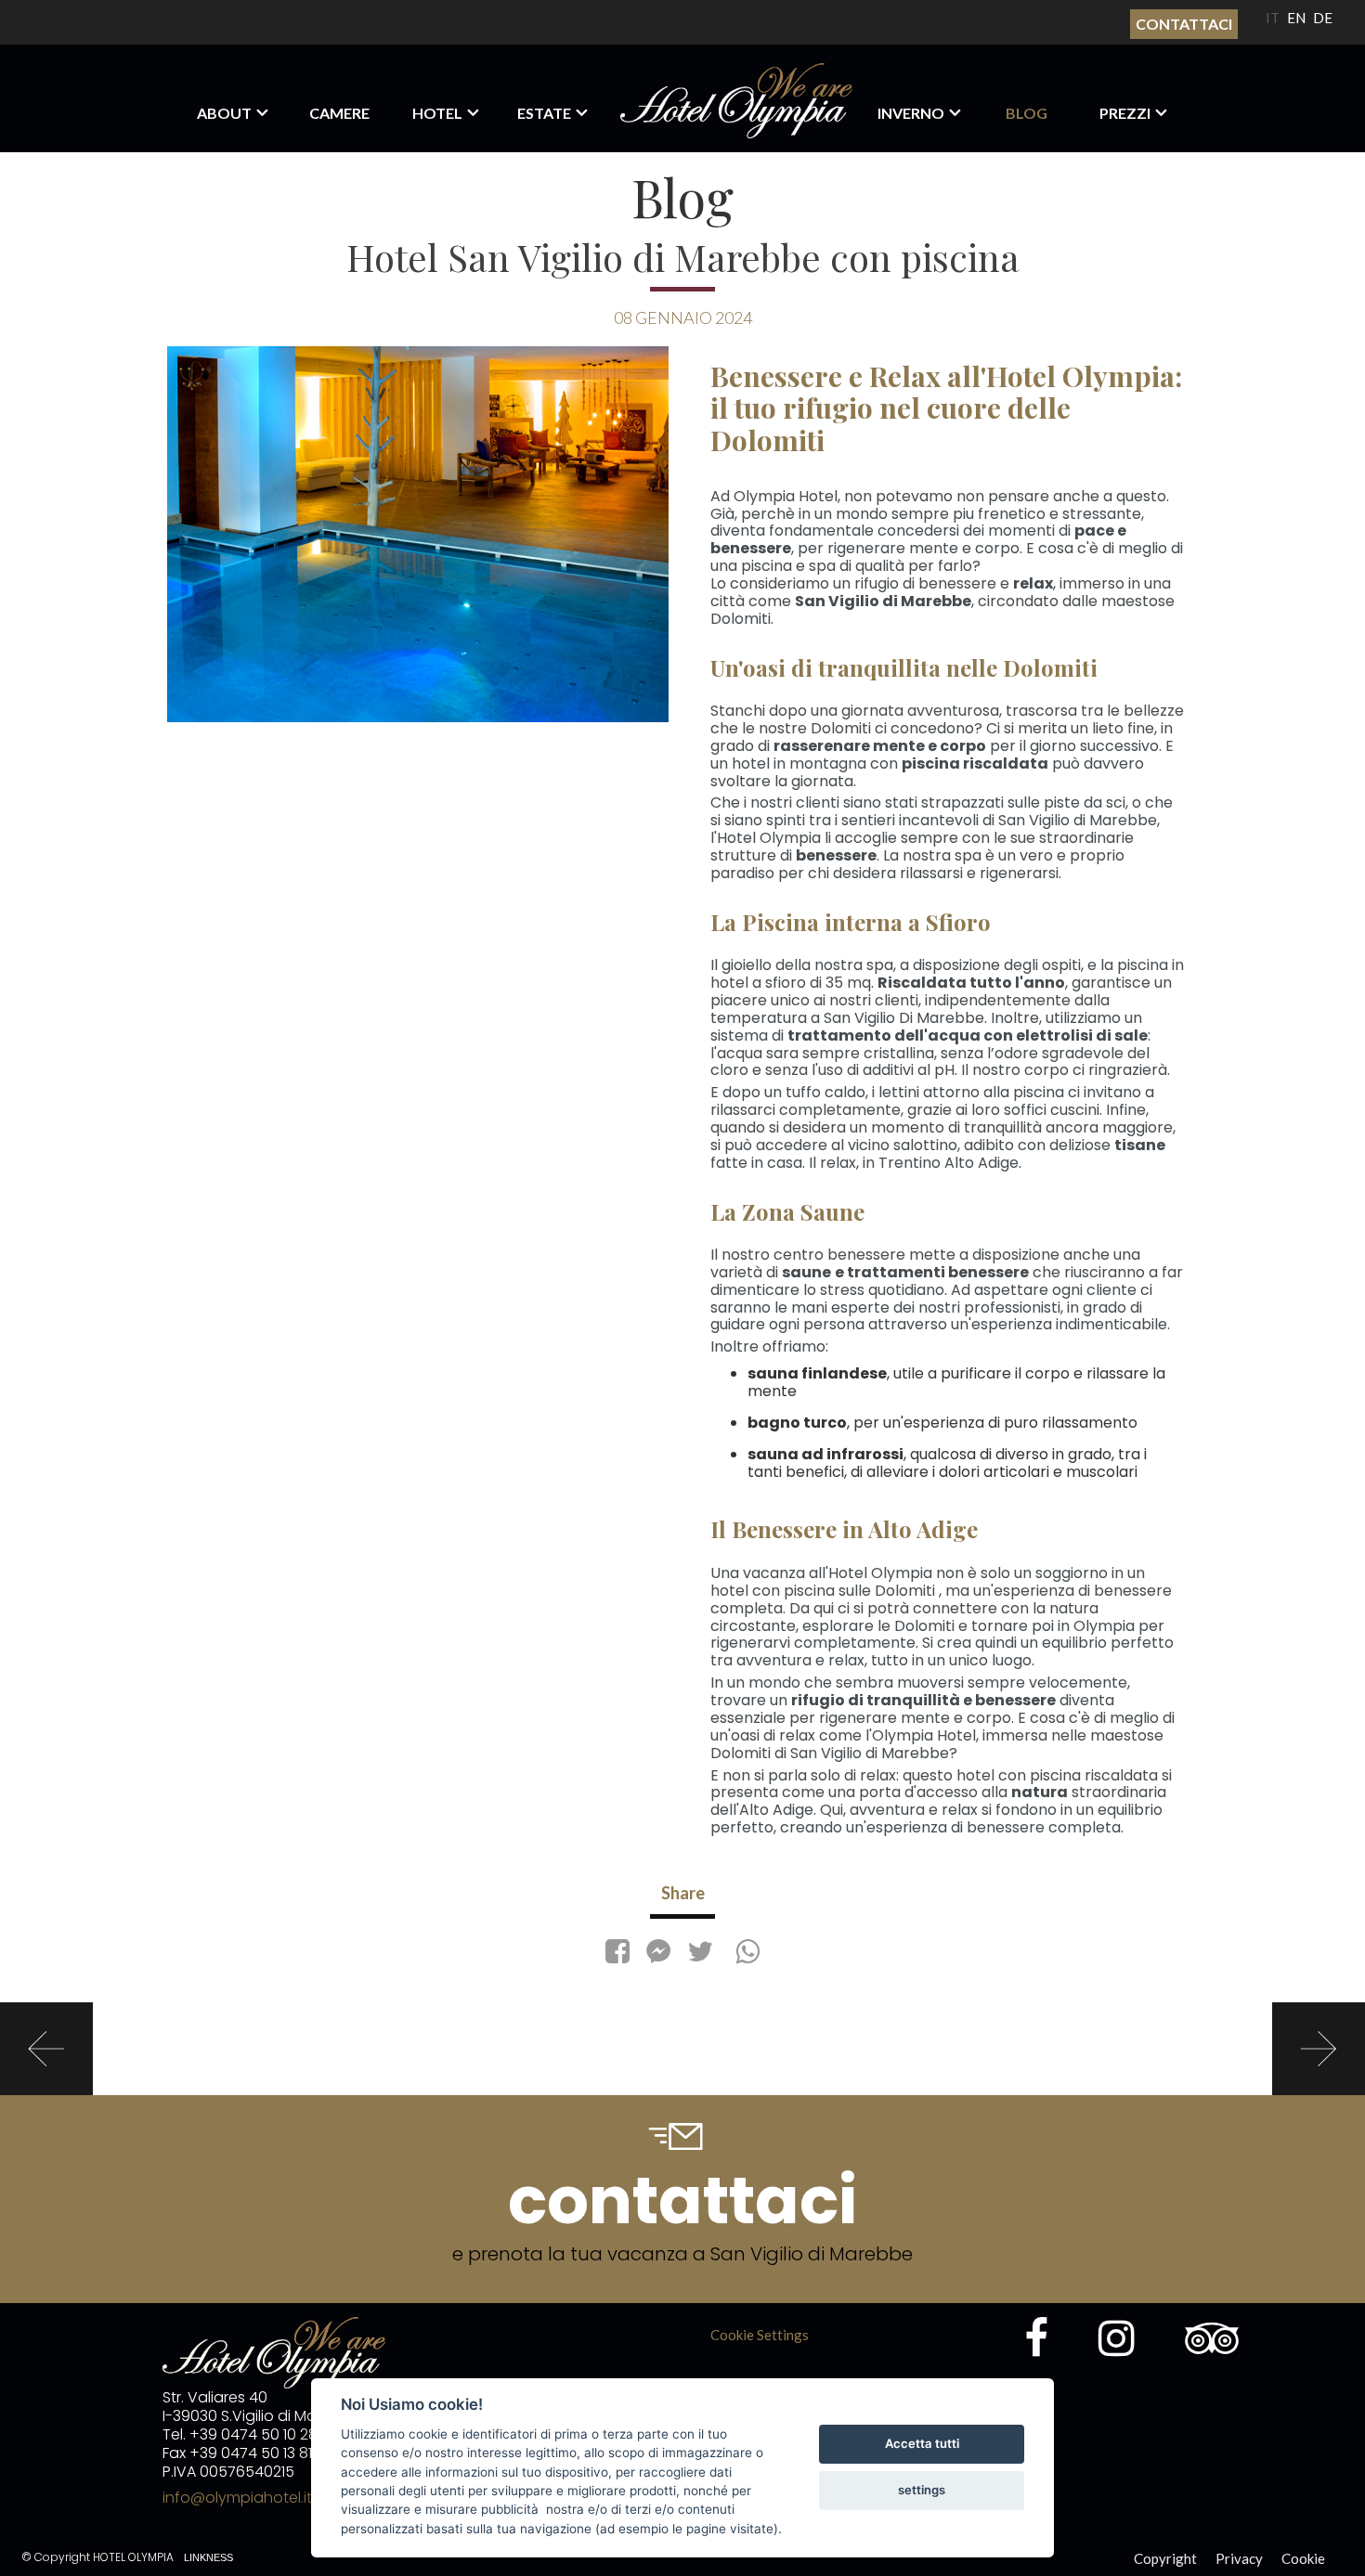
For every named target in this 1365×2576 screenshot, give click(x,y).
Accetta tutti (922, 2443)
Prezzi (1125, 113)
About (224, 113)
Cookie (1303, 2558)
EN (1296, 18)
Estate (544, 113)
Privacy (1239, 2558)
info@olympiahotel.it (237, 2498)
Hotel (437, 113)
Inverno (911, 113)
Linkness (208, 2557)
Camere (339, 113)
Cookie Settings (760, 2335)
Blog (1027, 113)
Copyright (1165, 2558)
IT (1273, 18)
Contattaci (1184, 24)
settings (922, 2490)
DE (1323, 18)
